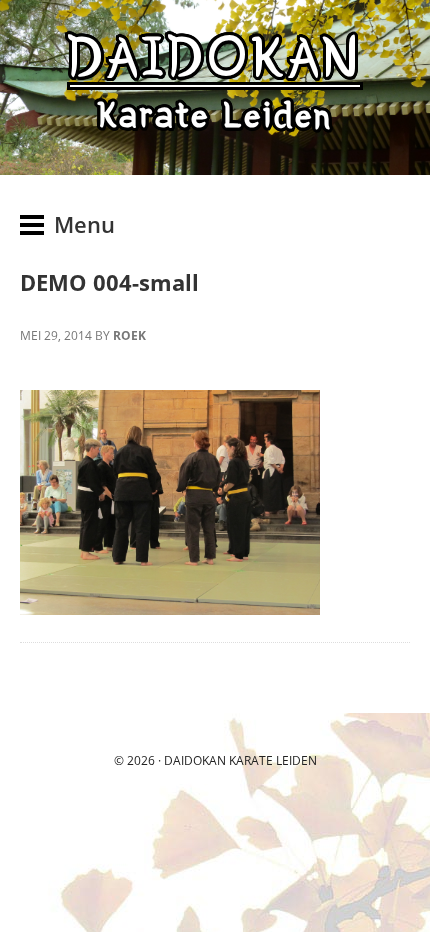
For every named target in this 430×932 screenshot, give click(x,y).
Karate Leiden (273, 760)
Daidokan (195, 760)
